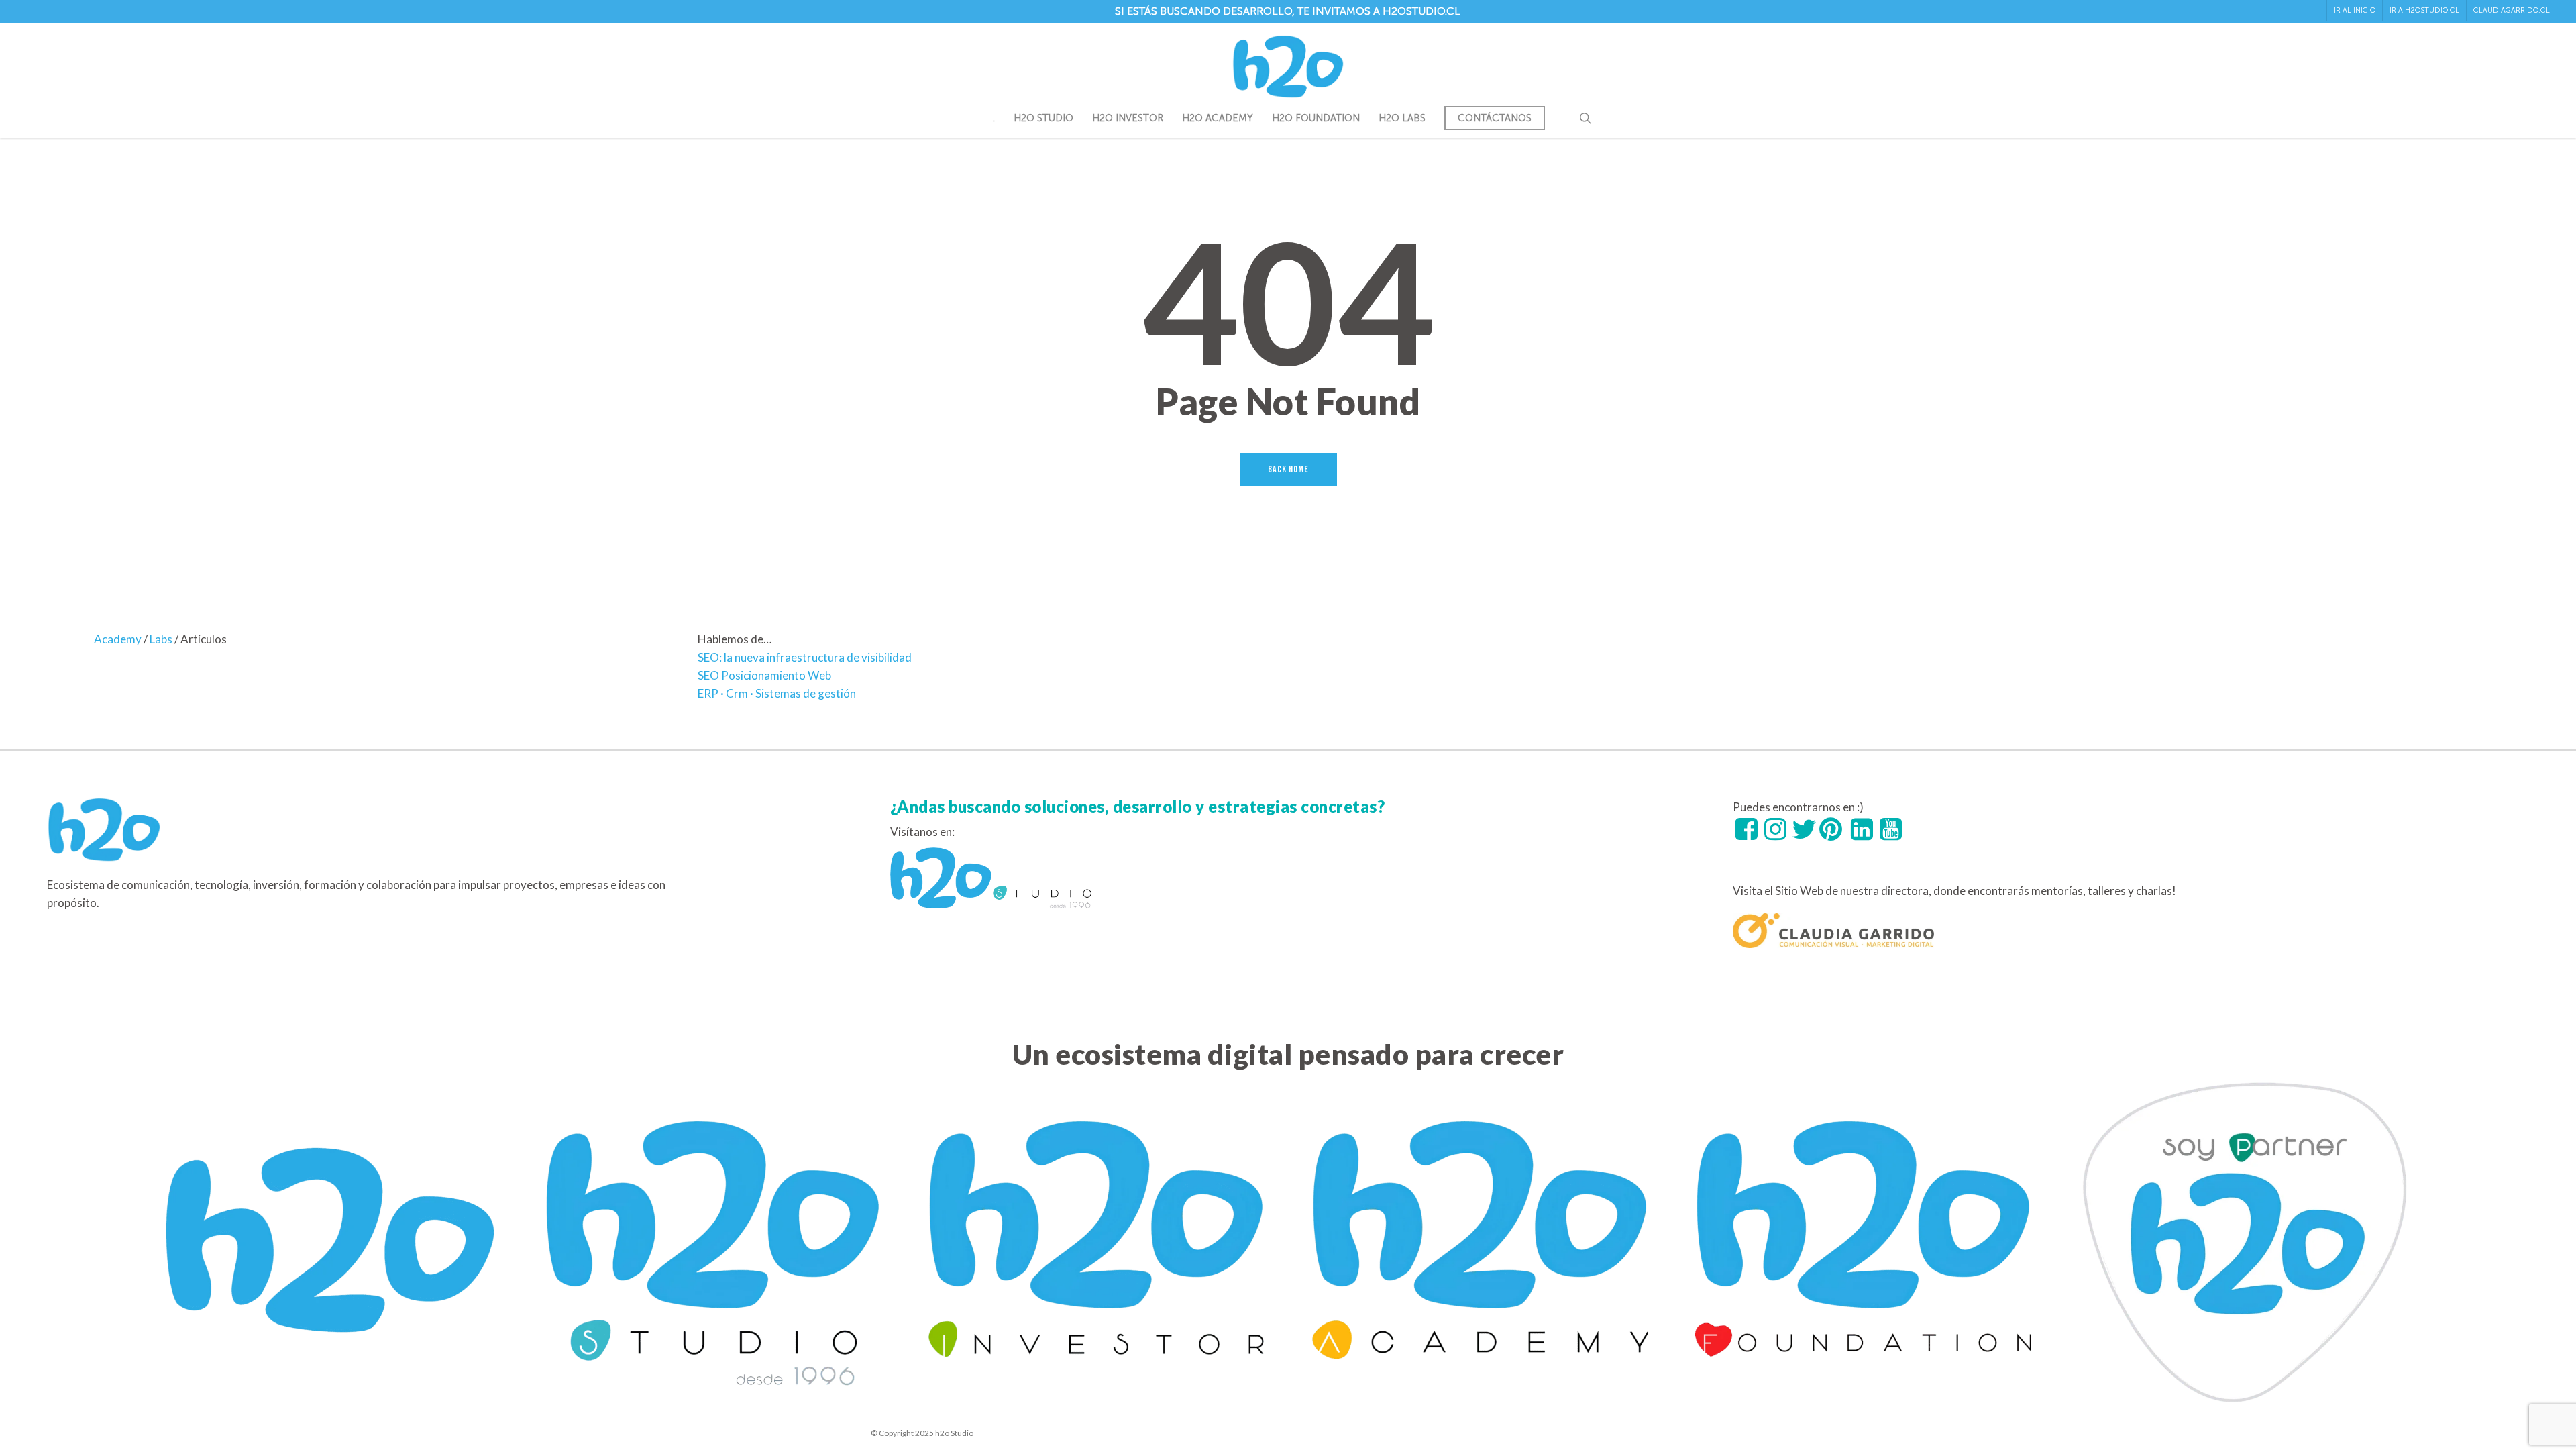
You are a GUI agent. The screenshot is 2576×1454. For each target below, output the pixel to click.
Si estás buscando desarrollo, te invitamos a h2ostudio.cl (1288, 11)
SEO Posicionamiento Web (764, 675)
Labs (161, 639)
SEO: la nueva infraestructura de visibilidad (805, 657)
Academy (118, 639)
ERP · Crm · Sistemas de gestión (777, 693)
